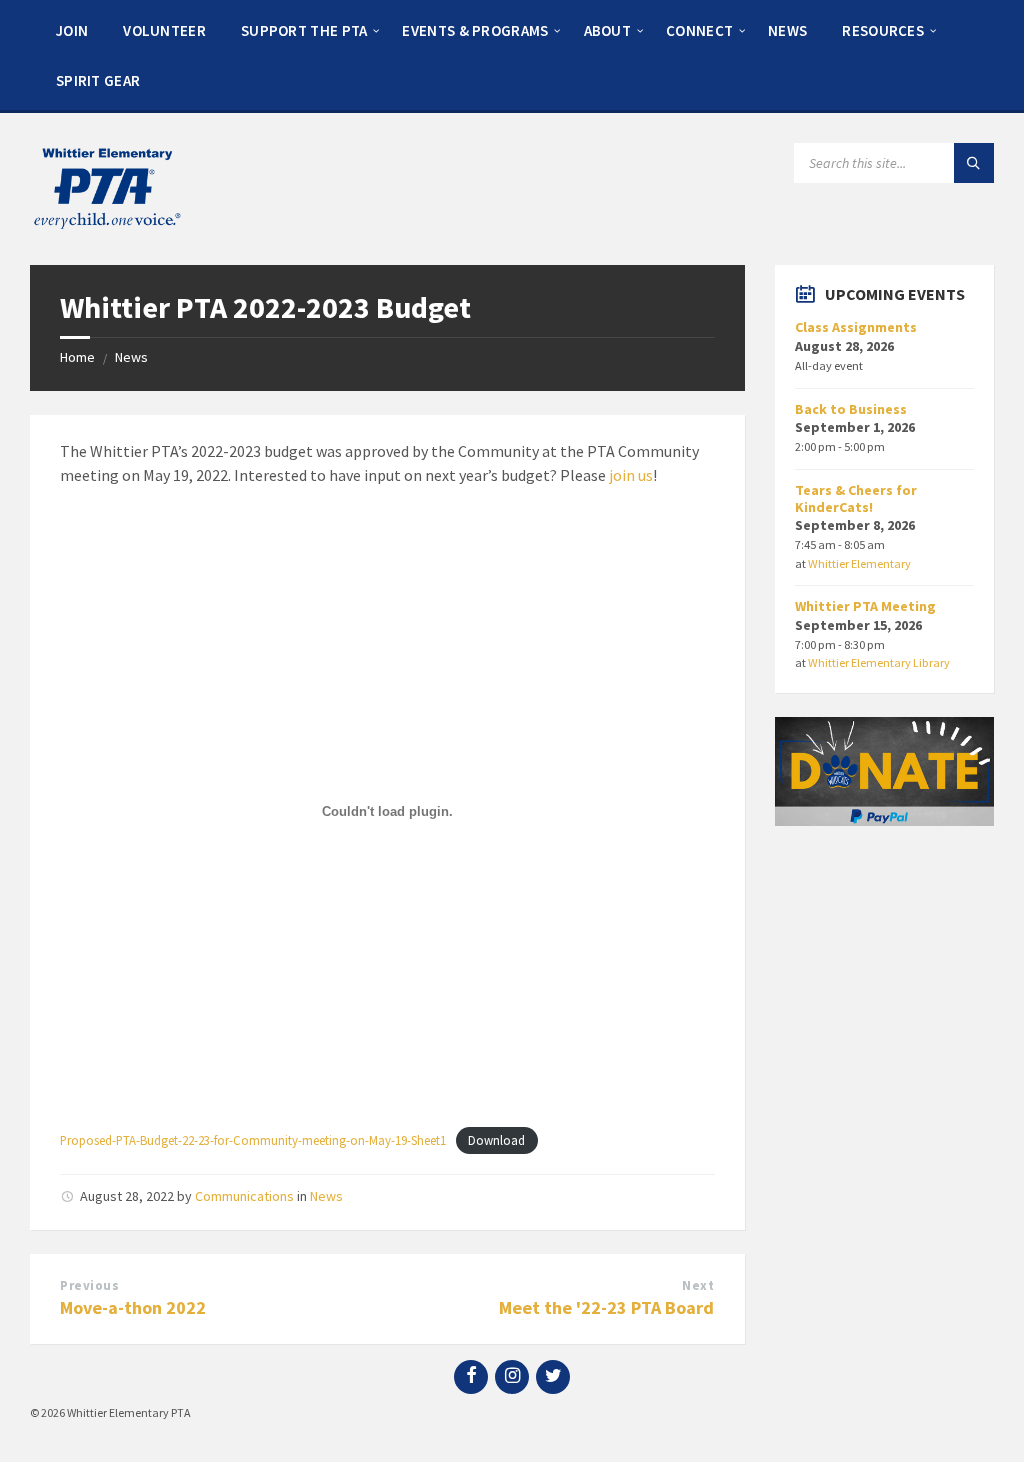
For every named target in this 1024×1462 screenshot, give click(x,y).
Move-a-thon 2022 (133, 1307)
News (131, 357)
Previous (89, 1285)
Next (698, 1285)
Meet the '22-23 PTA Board (606, 1307)
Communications (244, 1196)
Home (77, 357)
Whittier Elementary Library (879, 662)
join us (631, 475)
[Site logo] (105, 226)
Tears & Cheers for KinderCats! (856, 498)
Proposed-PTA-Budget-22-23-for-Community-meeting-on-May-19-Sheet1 (253, 1140)
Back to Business (851, 409)
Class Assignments (856, 327)
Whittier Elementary (859, 563)
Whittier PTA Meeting (865, 606)
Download (496, 1140)
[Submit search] (974, 163)
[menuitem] (72, 30)
